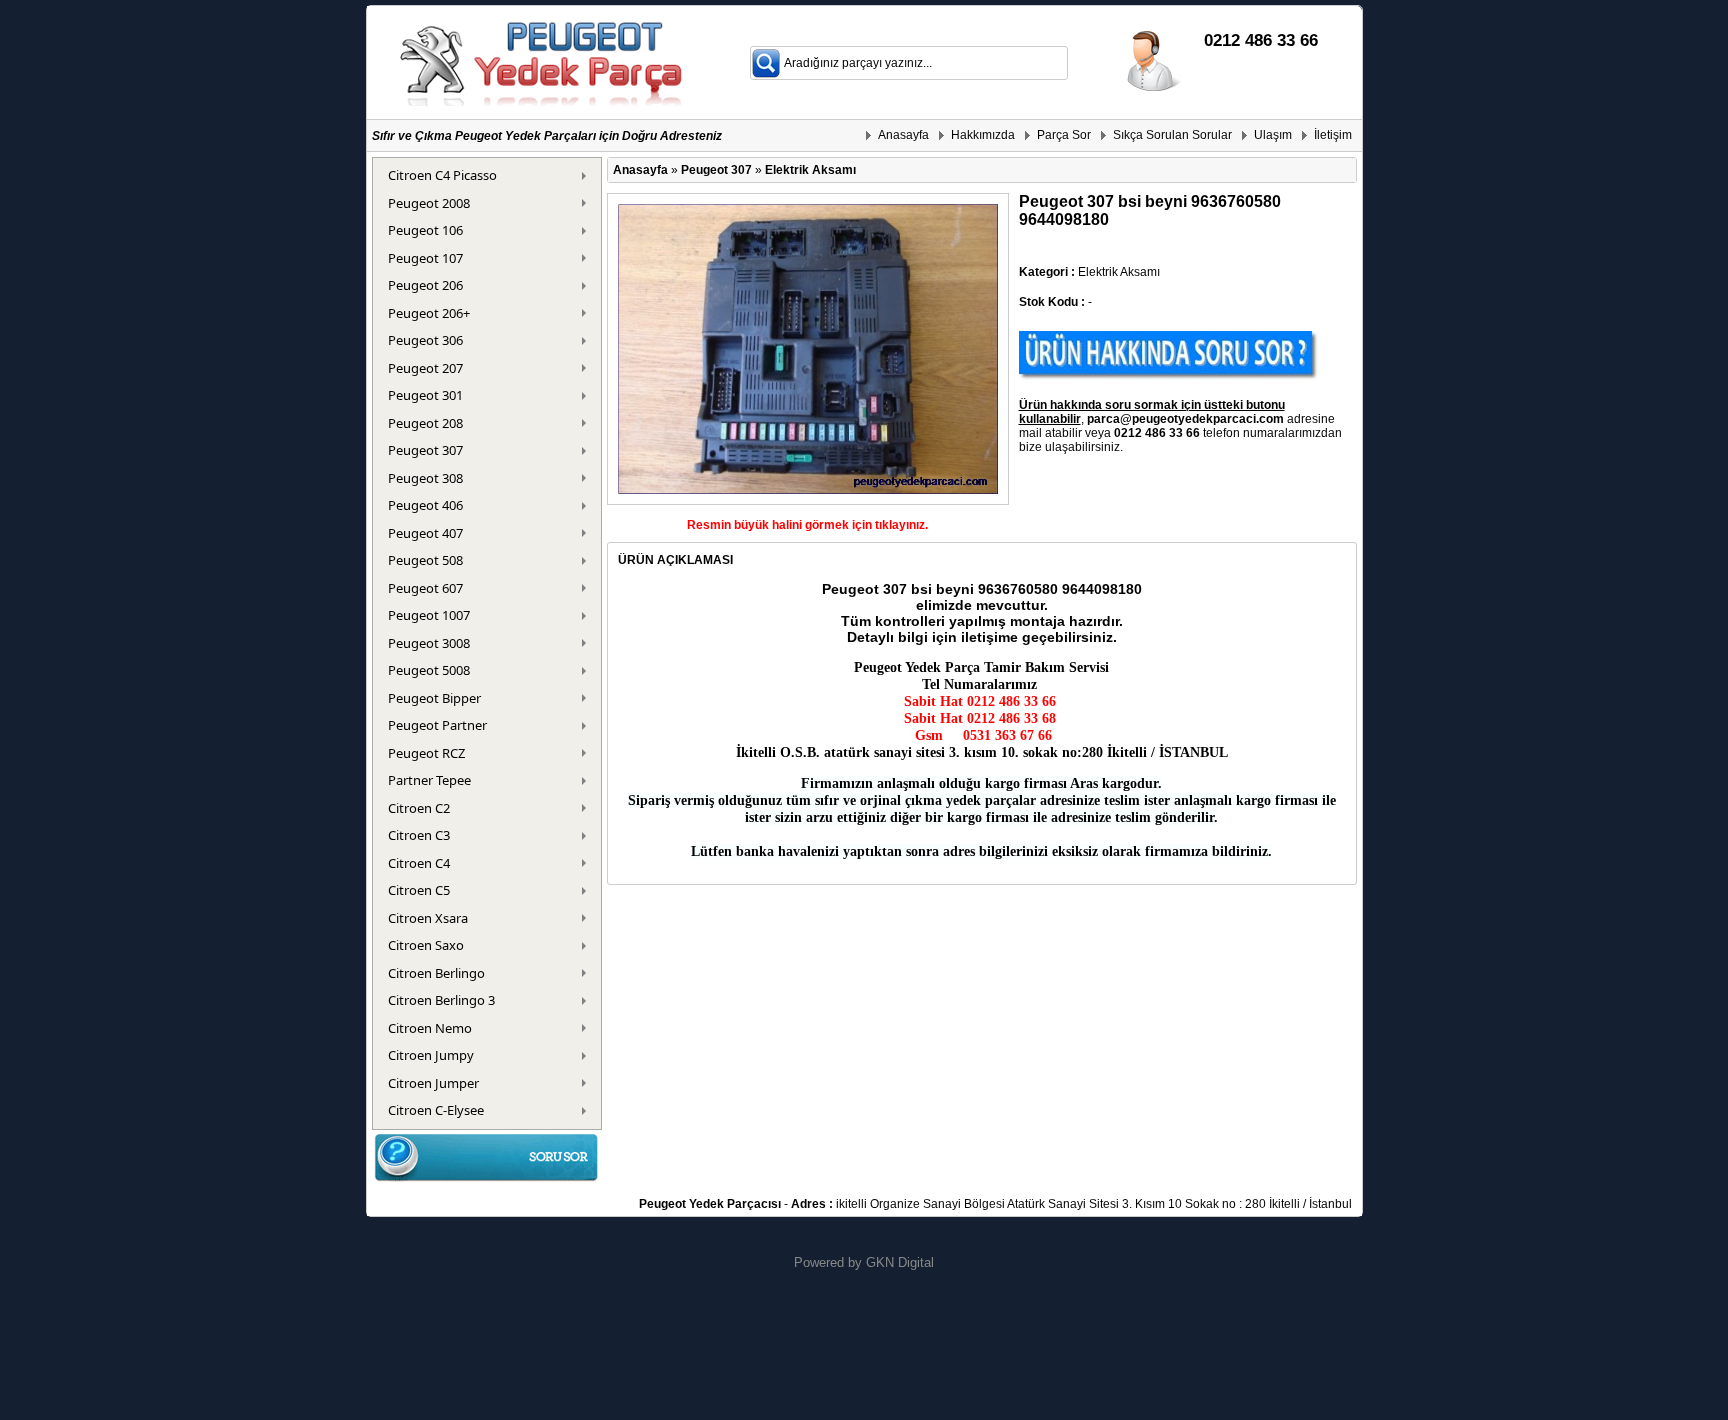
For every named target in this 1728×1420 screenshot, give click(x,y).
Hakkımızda (983, 135)
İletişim (1333, 135)
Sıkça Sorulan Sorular (1172, 135)
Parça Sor (1064, 135)
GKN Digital (900, 1262)
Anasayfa (903, 135)
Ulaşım (1273, 135)
